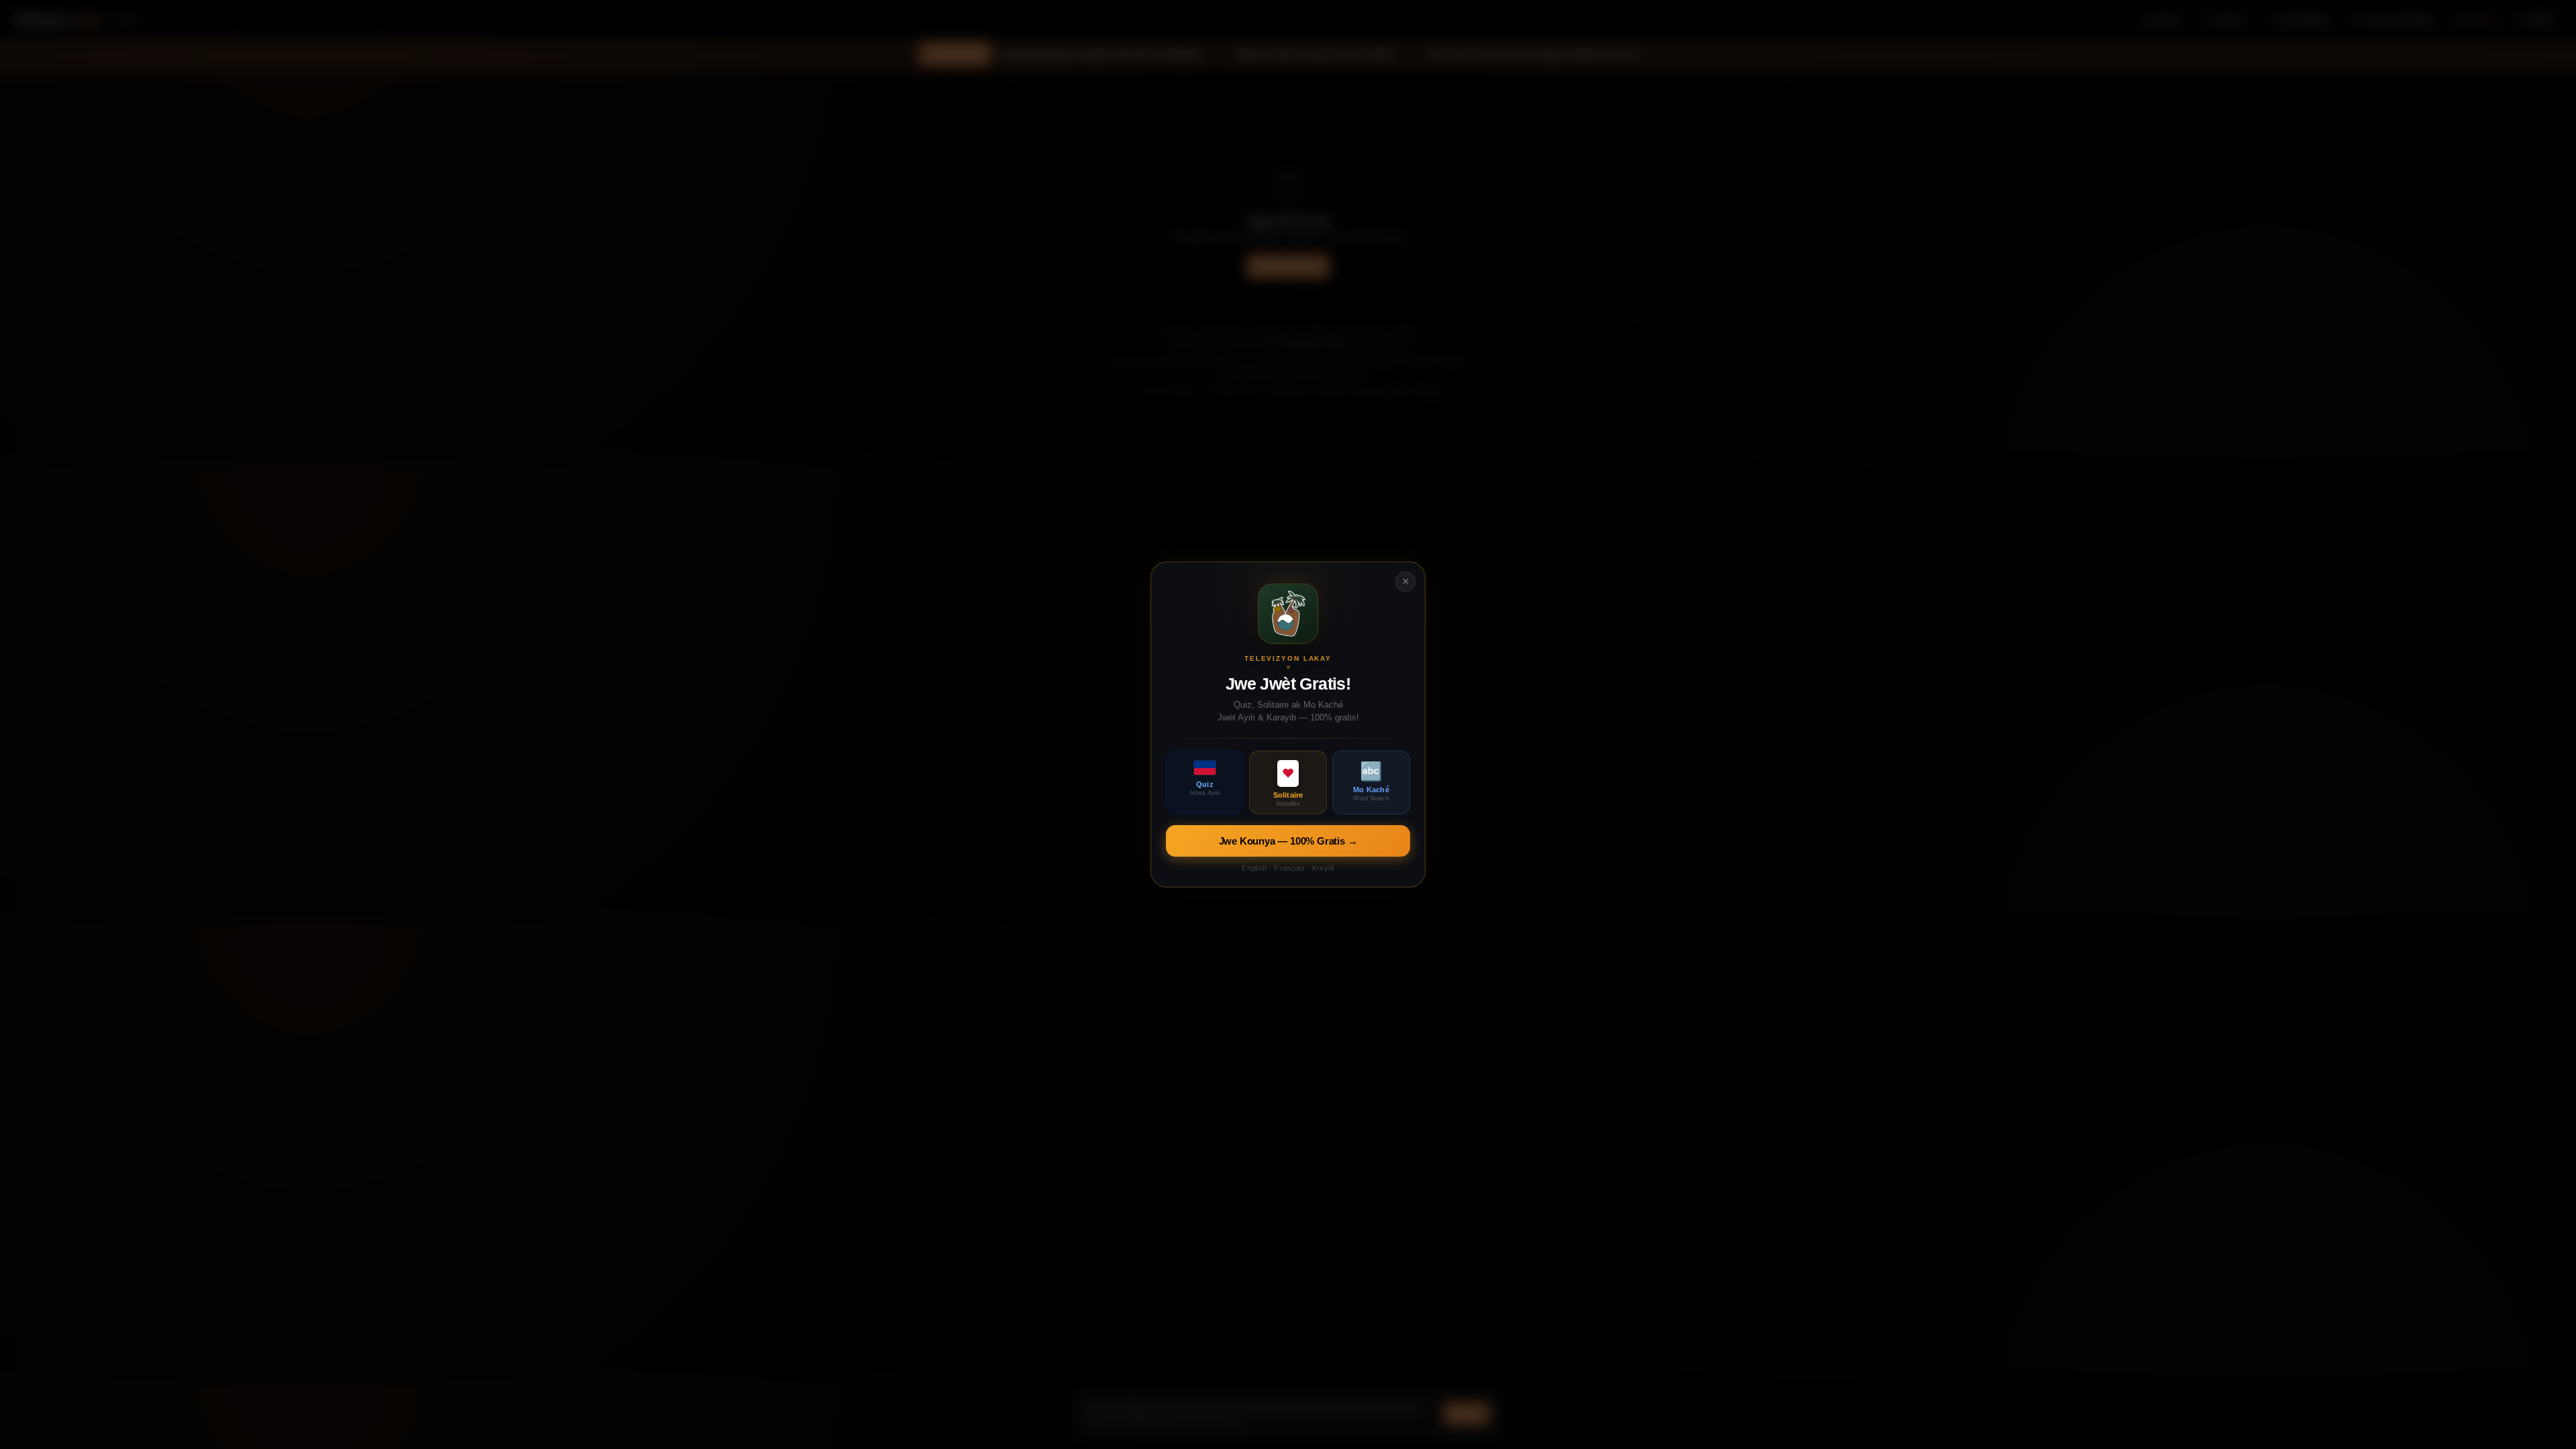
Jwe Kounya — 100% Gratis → (1288, 841)
